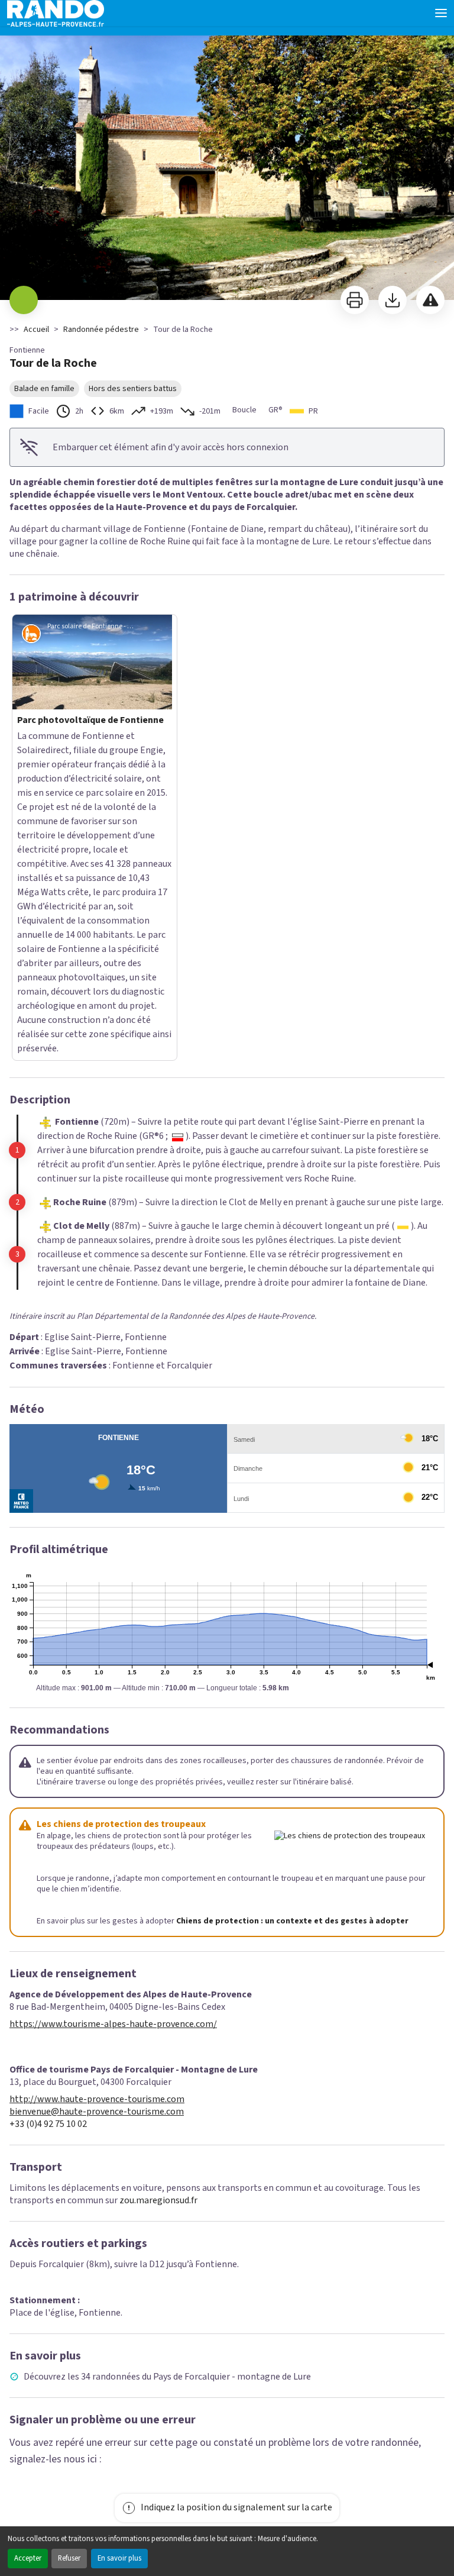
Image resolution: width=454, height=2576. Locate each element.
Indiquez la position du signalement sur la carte (236, 2223)
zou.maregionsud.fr (158, 1916)
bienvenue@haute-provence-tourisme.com (97, 1828)
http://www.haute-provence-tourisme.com (97, 1815)
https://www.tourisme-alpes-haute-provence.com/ (113, 1740)
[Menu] (441, 13)
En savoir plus (119, 2558)
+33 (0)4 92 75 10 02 (48, 1840)
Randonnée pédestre (101, 330)
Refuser (69, 2558)
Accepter (28, 2558)
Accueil (36, 330)
